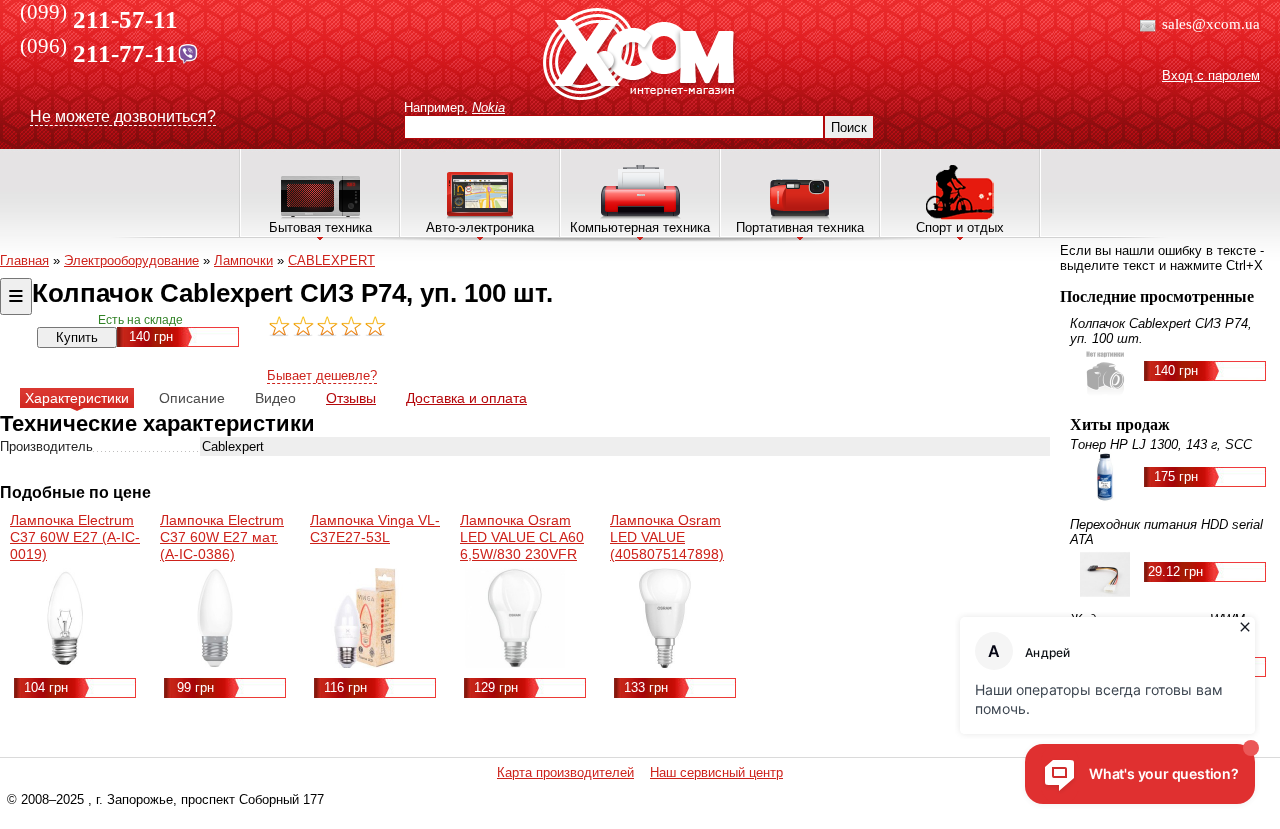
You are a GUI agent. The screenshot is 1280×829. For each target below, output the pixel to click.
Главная (24, 260)
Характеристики (77, 398)
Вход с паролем (1211, 75)
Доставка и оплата (466, 398)
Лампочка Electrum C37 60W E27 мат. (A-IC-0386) (222, 537)
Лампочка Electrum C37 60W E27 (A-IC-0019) (75, 537)
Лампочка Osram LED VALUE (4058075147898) (667, 537)
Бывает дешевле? (322, 375)
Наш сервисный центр (716, 772)
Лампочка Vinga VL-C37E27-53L (375, 528)
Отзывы (351, 398)
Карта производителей (565, 772)
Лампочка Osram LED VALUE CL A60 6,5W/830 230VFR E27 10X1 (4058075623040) (522, 554)
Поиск (849, 127)
